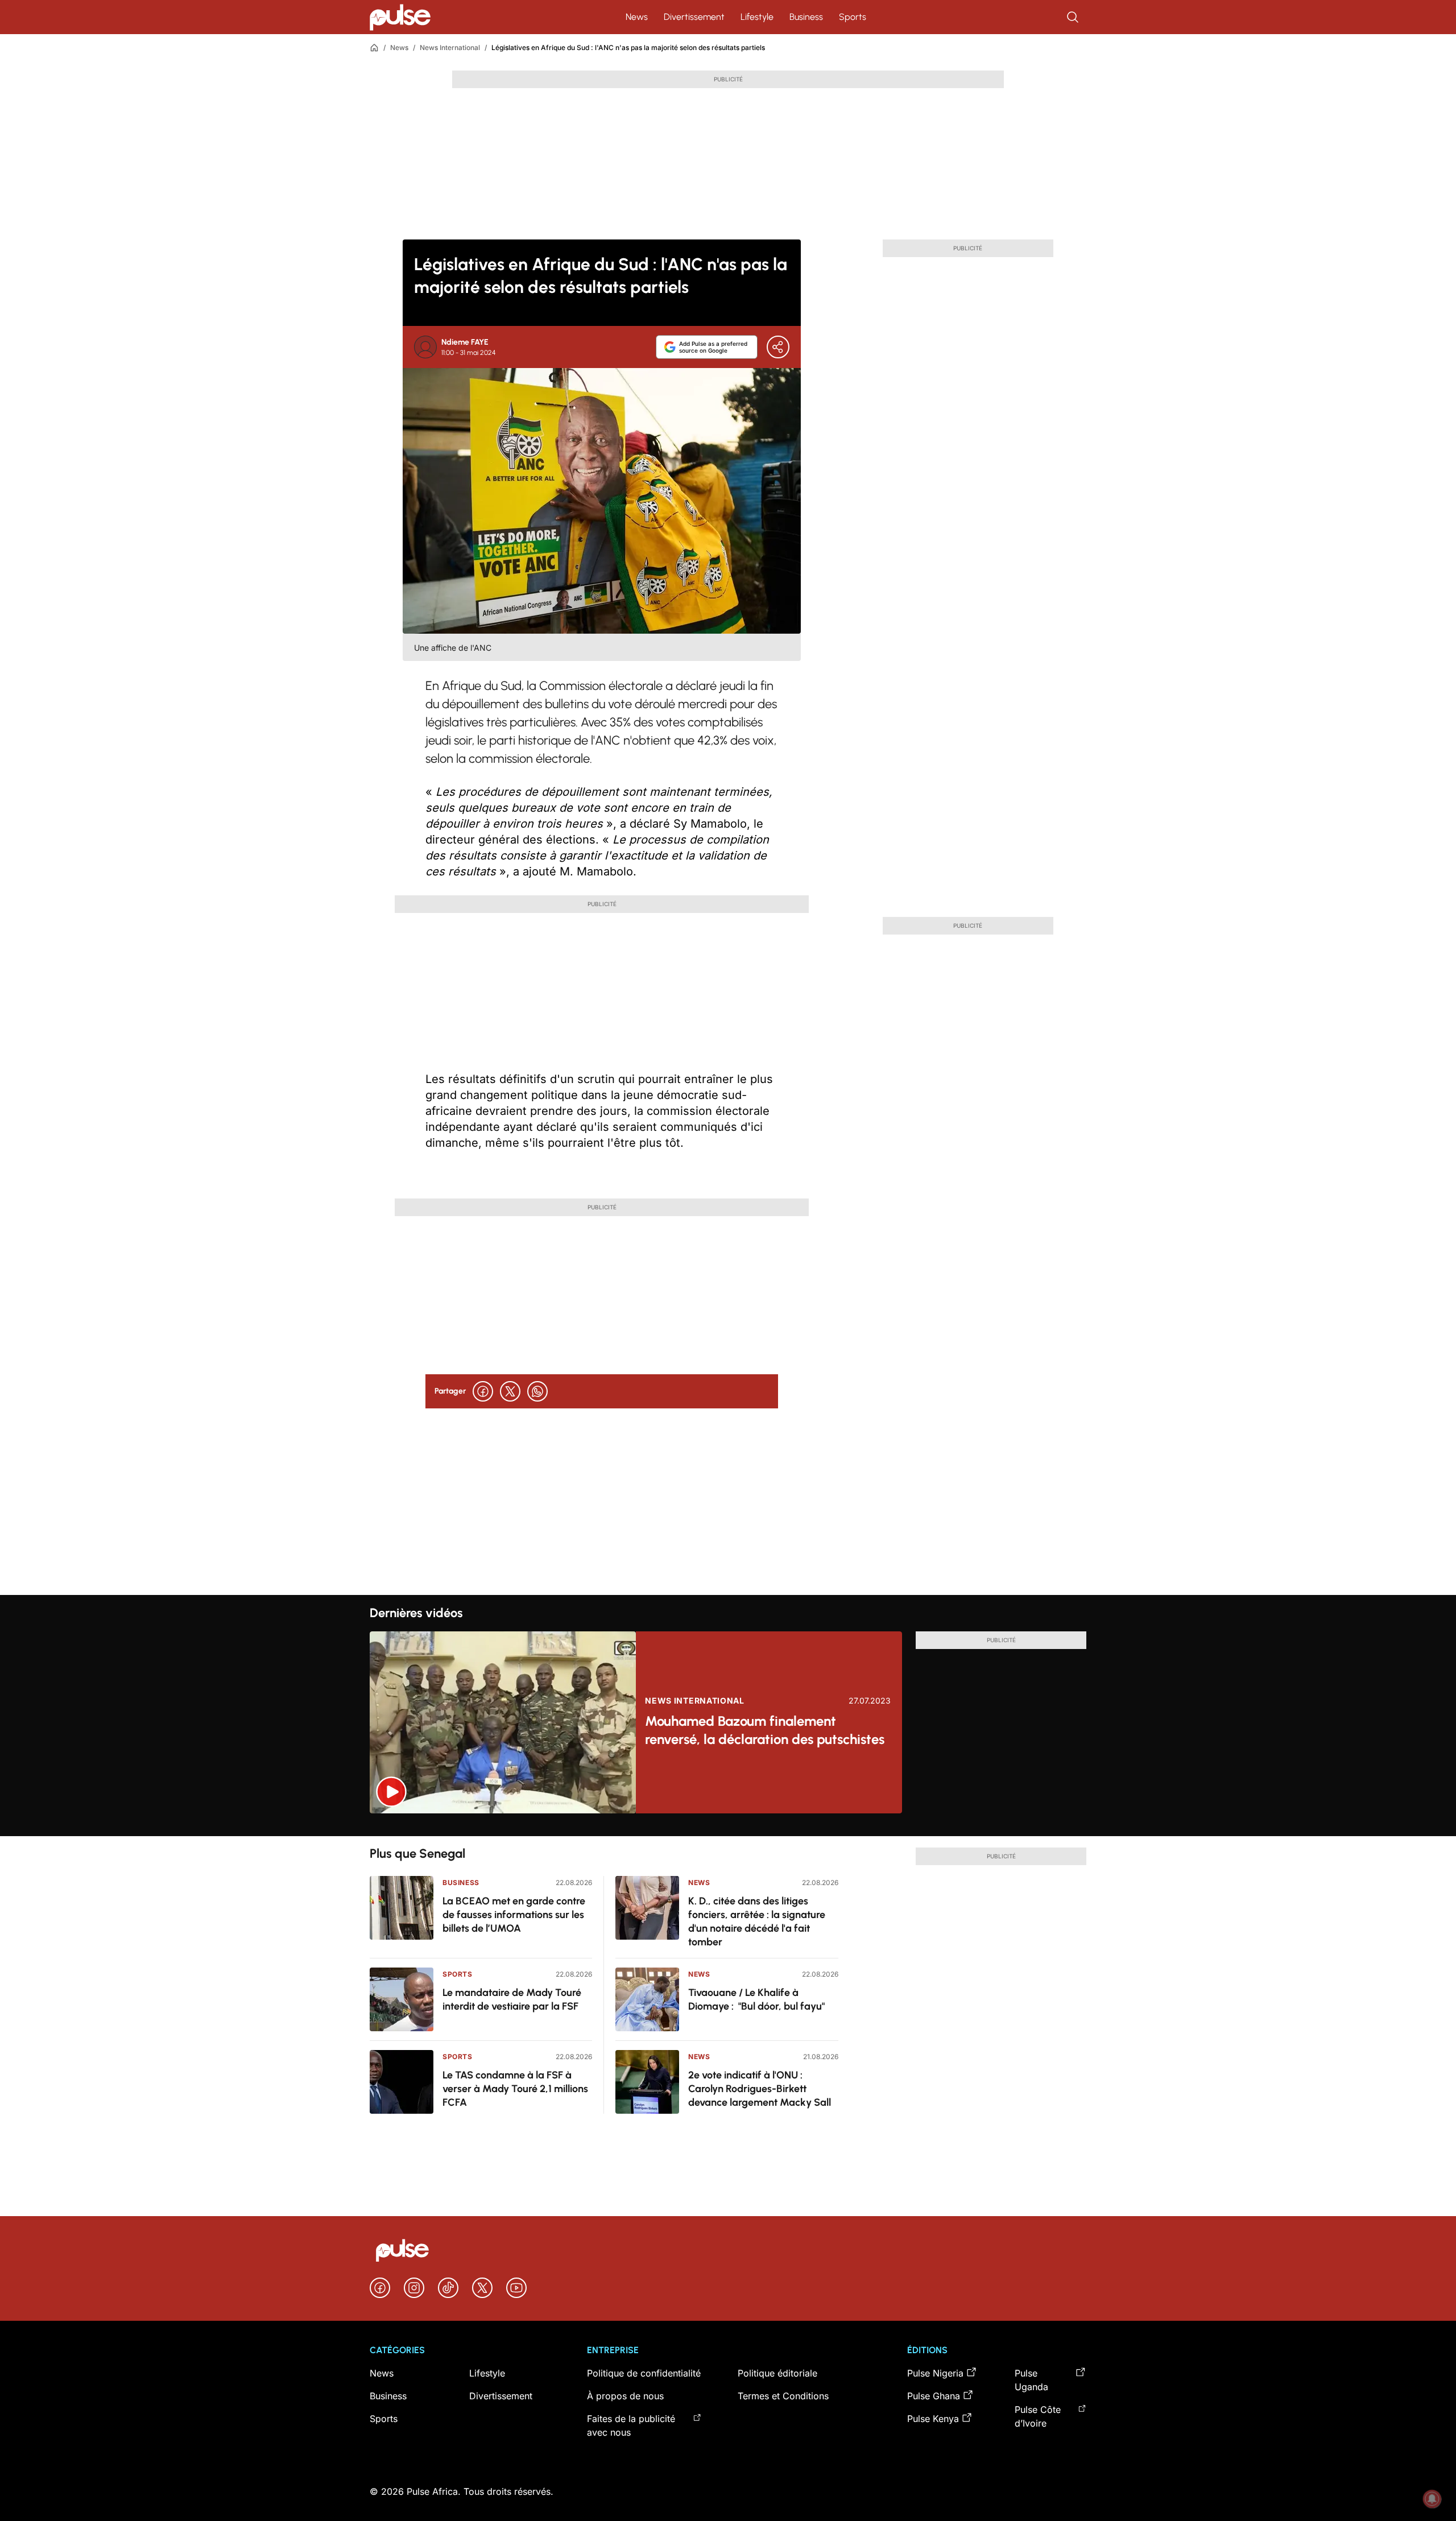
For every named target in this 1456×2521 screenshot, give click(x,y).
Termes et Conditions (783, 2396)
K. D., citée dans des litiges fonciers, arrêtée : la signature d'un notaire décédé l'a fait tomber (757, 1921)
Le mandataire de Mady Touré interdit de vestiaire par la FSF (512, 1999)
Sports (853, 17)
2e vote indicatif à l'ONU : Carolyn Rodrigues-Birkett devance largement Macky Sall (760, 2089)
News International (450, 47)
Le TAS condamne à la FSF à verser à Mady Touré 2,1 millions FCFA (515, 2089)
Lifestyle (757, 17)
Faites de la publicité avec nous (631, 2425)
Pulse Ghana (934, 2396)
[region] (728, 1825)
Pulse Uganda (1031, 2380)
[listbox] (728, 1825)
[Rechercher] (1074, 17)
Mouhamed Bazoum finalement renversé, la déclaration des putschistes (765, 1730)
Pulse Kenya (933, 2419)
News (637, 17)
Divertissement (694, 17)
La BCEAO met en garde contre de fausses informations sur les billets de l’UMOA (514, 1915)
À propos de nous (625, 2396)
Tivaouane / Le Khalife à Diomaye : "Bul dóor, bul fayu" (756, 1999)
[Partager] (778, 347)
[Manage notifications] (1432, 2499)
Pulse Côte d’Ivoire (1038, 2416)
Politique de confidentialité (644, 2373)
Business (806, 17)
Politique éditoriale (777, 2373)
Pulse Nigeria (935, 2373)
